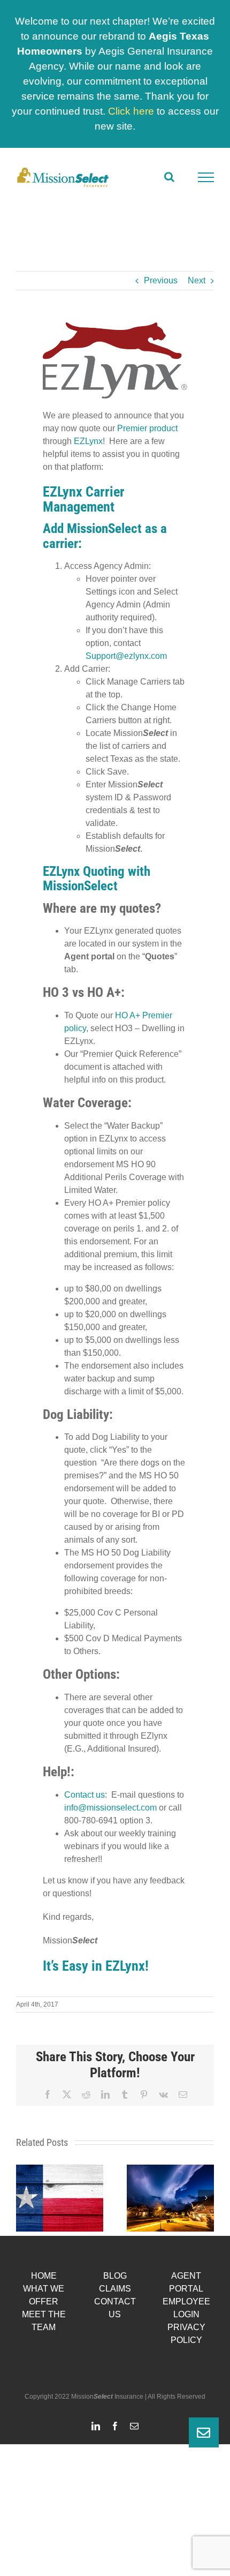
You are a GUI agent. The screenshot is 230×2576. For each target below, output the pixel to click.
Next (197, 280)
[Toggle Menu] (206, 177)
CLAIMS (115, 2289)
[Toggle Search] (169, 177)
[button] (24, 2198)
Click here (131, 111)
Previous (161, 280)
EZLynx (88, 441)
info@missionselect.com (110, 1808)
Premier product (147, 428)
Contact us (85, 1795)
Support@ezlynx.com (126, 656)
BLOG (115, 2276)
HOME (44, 2276)
